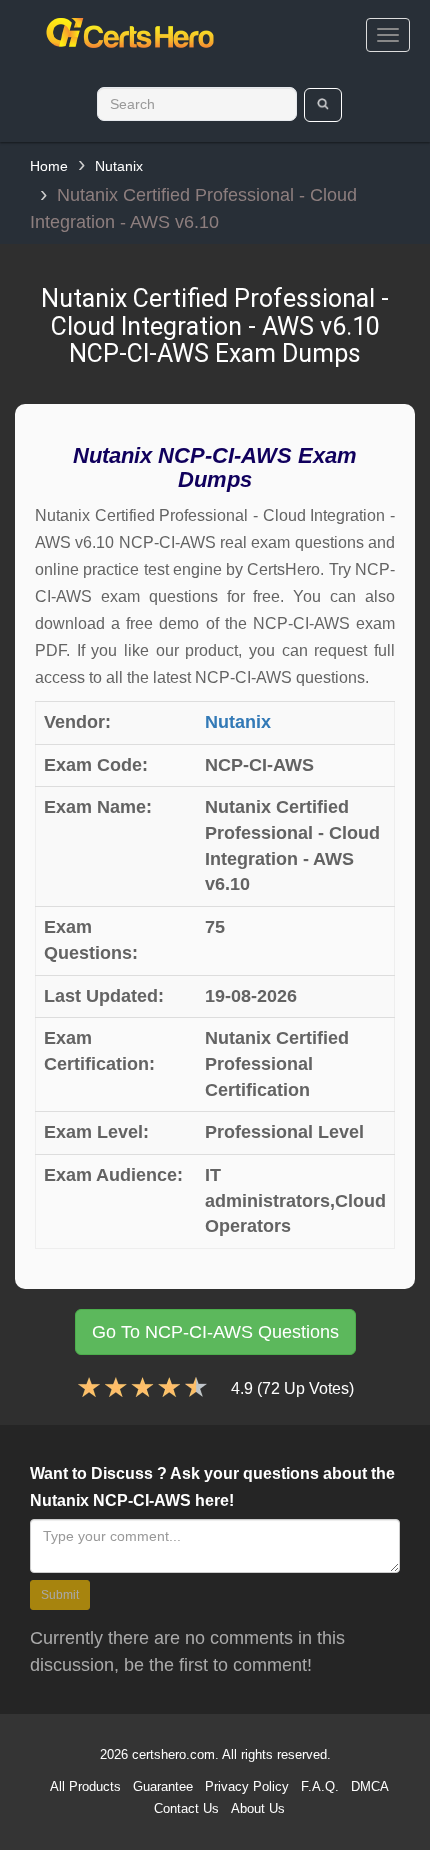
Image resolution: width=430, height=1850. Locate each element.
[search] (323, 105)
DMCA (370, 1786)
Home (49, 166)
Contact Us (186, 1808)
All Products (85, 1786)
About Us (258, 1808)
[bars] (388, 35)
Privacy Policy (247, 1786)
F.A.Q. (320, 1786)
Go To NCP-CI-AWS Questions (215, 1332)
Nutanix (119, 166)
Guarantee (163, 1786)
